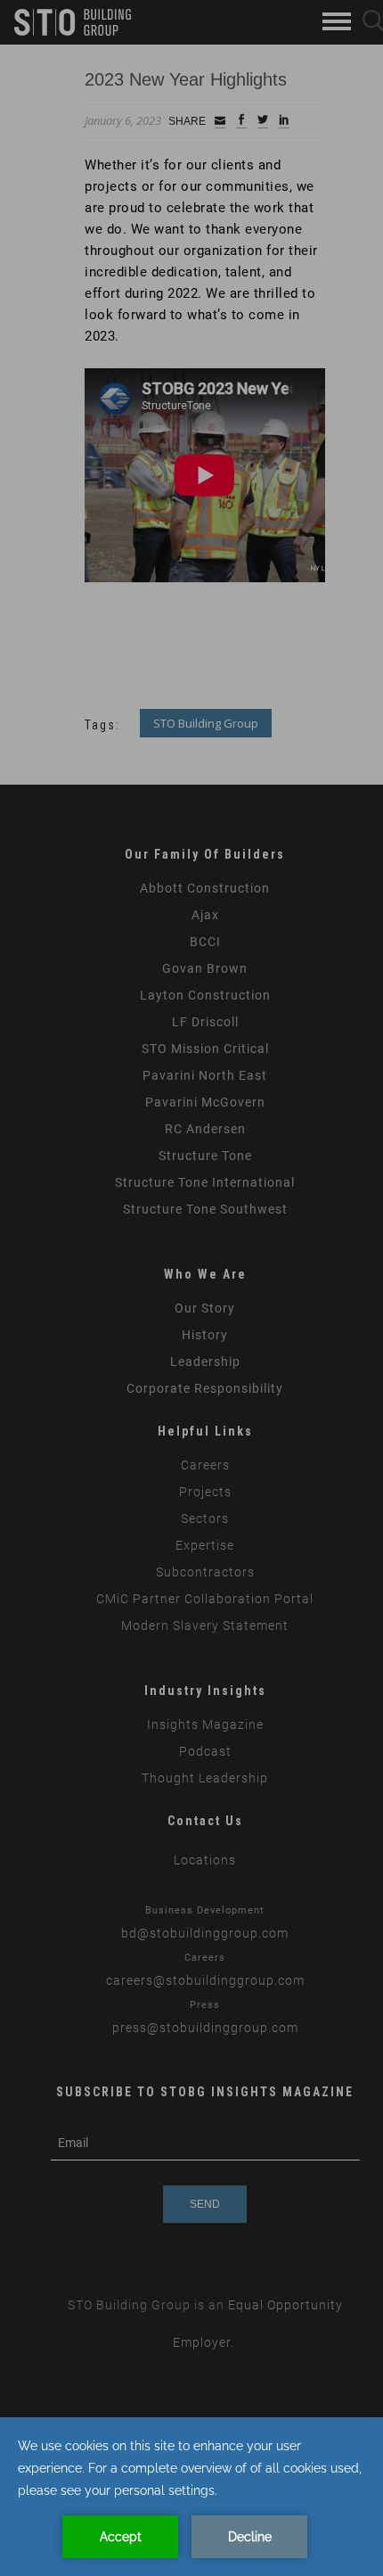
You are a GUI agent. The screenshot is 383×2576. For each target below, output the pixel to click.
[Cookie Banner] (191, 2497)
